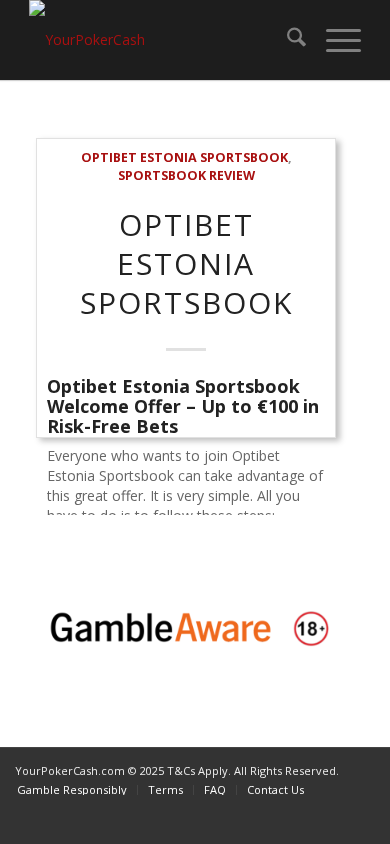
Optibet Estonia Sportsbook (184, 157)
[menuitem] (286, 40)
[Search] (286, 40)
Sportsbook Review (186, 175)
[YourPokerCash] (161, 40)
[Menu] (333, 40)
